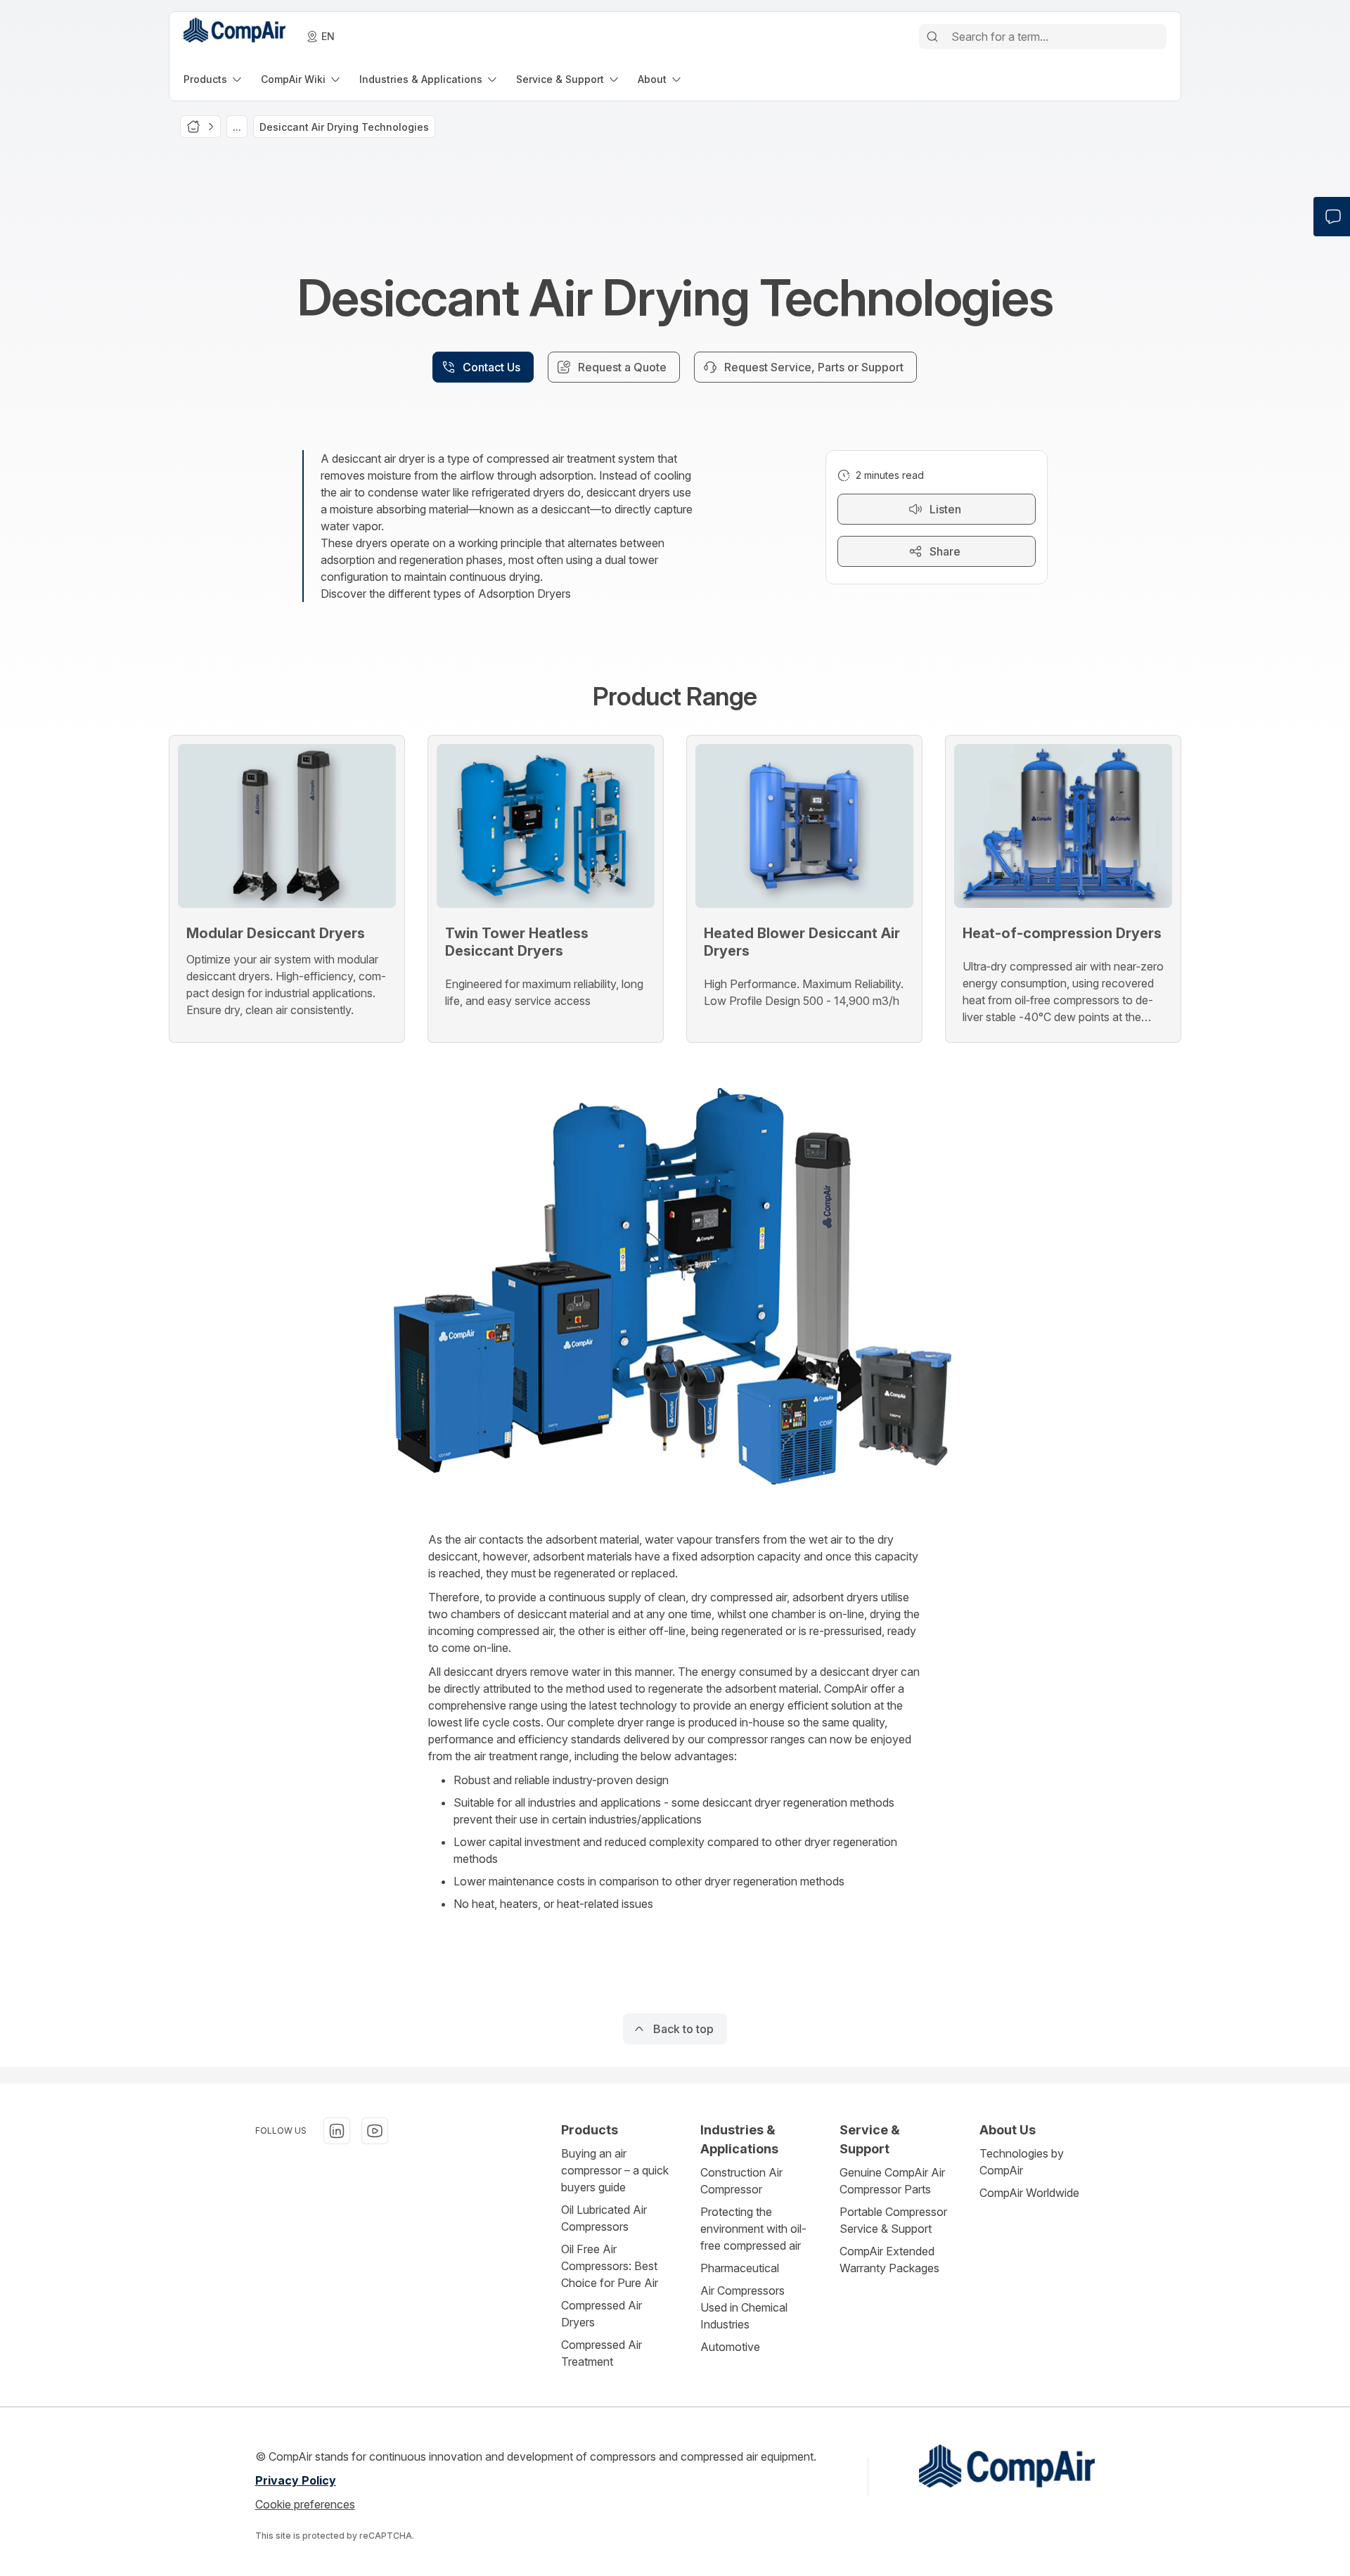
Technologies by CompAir (1022, 2162)
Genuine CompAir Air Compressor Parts (892, 2181)
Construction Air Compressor (741, 2181)
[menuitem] (214, 79)
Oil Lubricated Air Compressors (604, 2218)
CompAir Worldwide (1029, 2193)
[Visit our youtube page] (375, 2131)
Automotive (730, 2347)
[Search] (932, 37)
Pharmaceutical (740, 2268)
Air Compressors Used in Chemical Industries (744, 2307)
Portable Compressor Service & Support (893, 2220)
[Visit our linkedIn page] (337, 2131)
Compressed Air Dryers (602, 2314)
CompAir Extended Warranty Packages (889, 2260)
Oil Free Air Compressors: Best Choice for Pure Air (610, 2266)
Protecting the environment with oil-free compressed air (753, 2229)
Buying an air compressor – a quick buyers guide (615, 2170)
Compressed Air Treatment (602, 2353)
